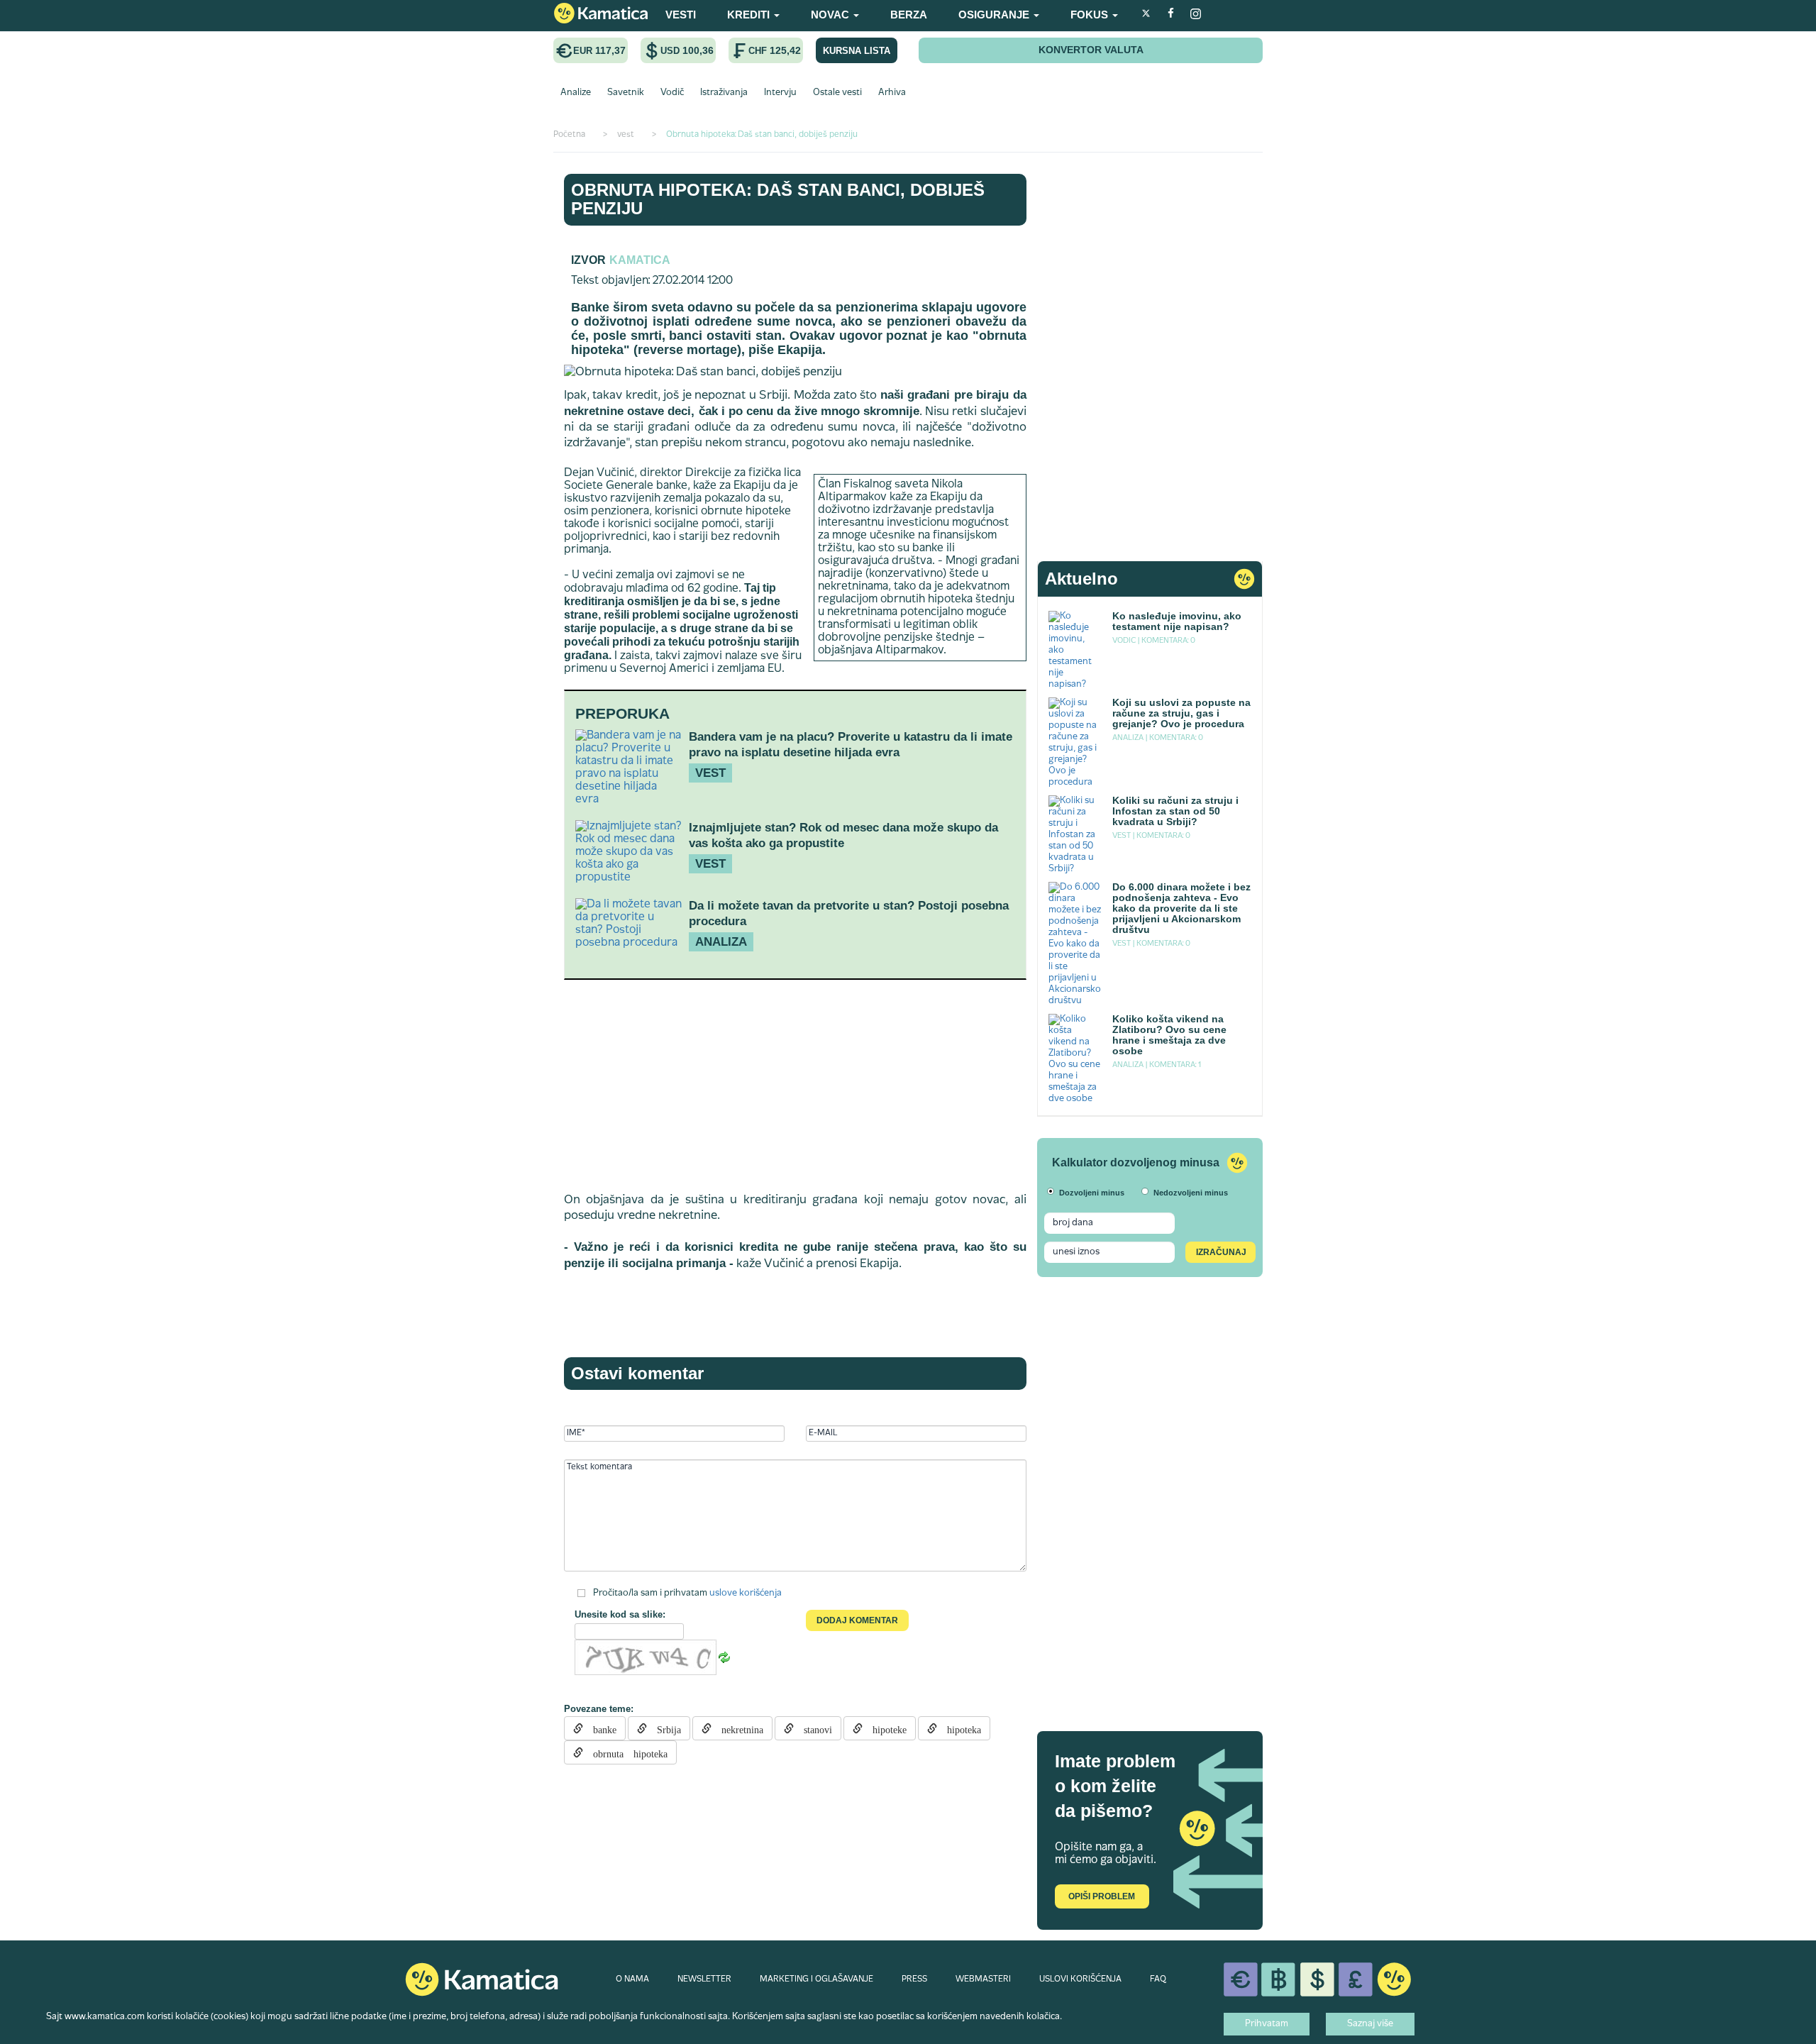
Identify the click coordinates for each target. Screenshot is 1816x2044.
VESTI (681, 15)
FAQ (1158, 1979)
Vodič (672, 93)
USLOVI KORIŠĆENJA (1080, 1979)
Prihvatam (1267, 2024)
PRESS (914, 1979)
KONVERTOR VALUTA (1091, 50)
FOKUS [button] (1091, 15)
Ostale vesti (837, 93)
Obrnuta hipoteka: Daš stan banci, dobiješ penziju (778, 199)
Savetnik (626, 93)
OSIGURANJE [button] (995, 15)
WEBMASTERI (983, 1979)
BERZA (909, 15)
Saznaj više (1370, 2024)
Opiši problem (1102, 1896)
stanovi (813, 1728)
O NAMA (632, 1979)
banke (600, 1728)
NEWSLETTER (704, 1979)
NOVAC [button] (831, 15)
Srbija (664, 1728)
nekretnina (737, 1728)
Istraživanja (724, 93)
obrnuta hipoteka (625, 1752)
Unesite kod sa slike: (620, 1614)
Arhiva (892, 93)
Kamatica (640, 260)
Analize (576, 93)
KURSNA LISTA (857, 51)
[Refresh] (724, 1658)
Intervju (780, 93)
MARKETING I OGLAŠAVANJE (816, 1979)
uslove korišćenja (746, 1593)
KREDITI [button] (750, 15)
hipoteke (885, 1728)
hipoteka (959, 1728)
